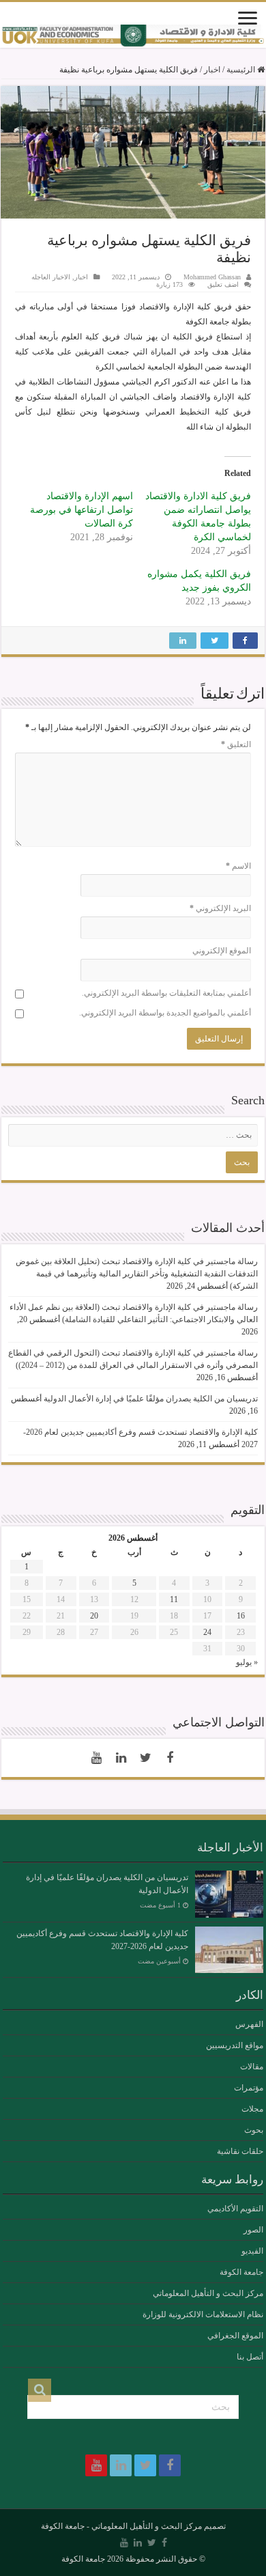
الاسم (238, 866)
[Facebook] (170, 1758)
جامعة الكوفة (241, 2272)
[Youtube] (96, 1758)
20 (94, 1616)
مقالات (252, 2067)
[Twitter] (145, 1758)
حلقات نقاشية (240, 2151)
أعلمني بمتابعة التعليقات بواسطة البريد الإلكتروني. (166, 993)
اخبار (212, 70)
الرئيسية (242, 70)
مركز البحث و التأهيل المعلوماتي (208, 2293)
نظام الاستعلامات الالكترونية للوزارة (203, 2314)
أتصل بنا (250, 2357)
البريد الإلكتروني (220, 908)
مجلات (252, 2109)
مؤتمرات (249, 2088)
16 (241, 1616)
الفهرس (249, 2024)
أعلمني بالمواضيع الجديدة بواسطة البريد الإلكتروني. (165, 1013)
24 (207, 1632)
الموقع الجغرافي (235, 2336)
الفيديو (252, 2251)
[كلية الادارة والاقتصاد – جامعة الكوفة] (133, 36)
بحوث (254, 2130)
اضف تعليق (223, 284)
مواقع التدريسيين (235, 2045)
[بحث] (40, 2390)
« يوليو (247, 1662)
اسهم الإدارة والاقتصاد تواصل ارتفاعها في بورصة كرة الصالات (82, 510)
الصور (253, 2230)
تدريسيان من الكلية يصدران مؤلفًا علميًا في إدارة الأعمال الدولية (151, 1399)
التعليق (236, 744)
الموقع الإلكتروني (222, 951)
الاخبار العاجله (51, 277)
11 (174, 1599)
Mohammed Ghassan (212, 277)
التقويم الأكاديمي (235, 2209)
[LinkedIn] (121, 1758)
